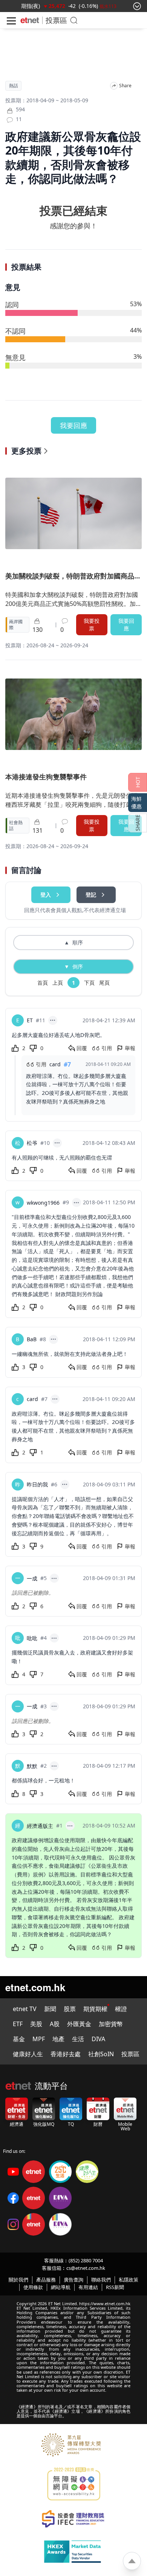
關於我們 (18, 2280)
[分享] (114, 86)
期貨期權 (95, 2009)
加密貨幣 (111, 2024)
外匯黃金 (79, 2024)
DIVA (98, 2039)
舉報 (130, 1048)
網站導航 (61, 2287)
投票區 (56, 20)
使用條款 (33, 2287)
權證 (121, 2009)
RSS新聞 (115, 2287)
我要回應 (73, 425)
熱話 (14, 86)
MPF (39, 2039)
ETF (18, 2024)
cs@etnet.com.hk (86, 2268)
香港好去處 (66, 2054)
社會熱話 (16, 826)
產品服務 (46, 2280)
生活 (78, 2039)
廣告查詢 (73, 2280)
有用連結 (88, 2287)
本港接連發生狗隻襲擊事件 (46, 777)
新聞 (50, 2009)
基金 (19, 2039)
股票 (70, 2009)
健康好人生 (28, 2054)
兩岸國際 (16, 625)
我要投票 (92, 625)
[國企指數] (35, 6)
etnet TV (25, 2009)
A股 (55, 2024)
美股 (36, 2024)
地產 (58, 2039)
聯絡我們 (101, 2280)
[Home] (30, 20)
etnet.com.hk (35, 1987)
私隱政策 (129, 2280)
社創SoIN (101, 2054)
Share (125, 86)
